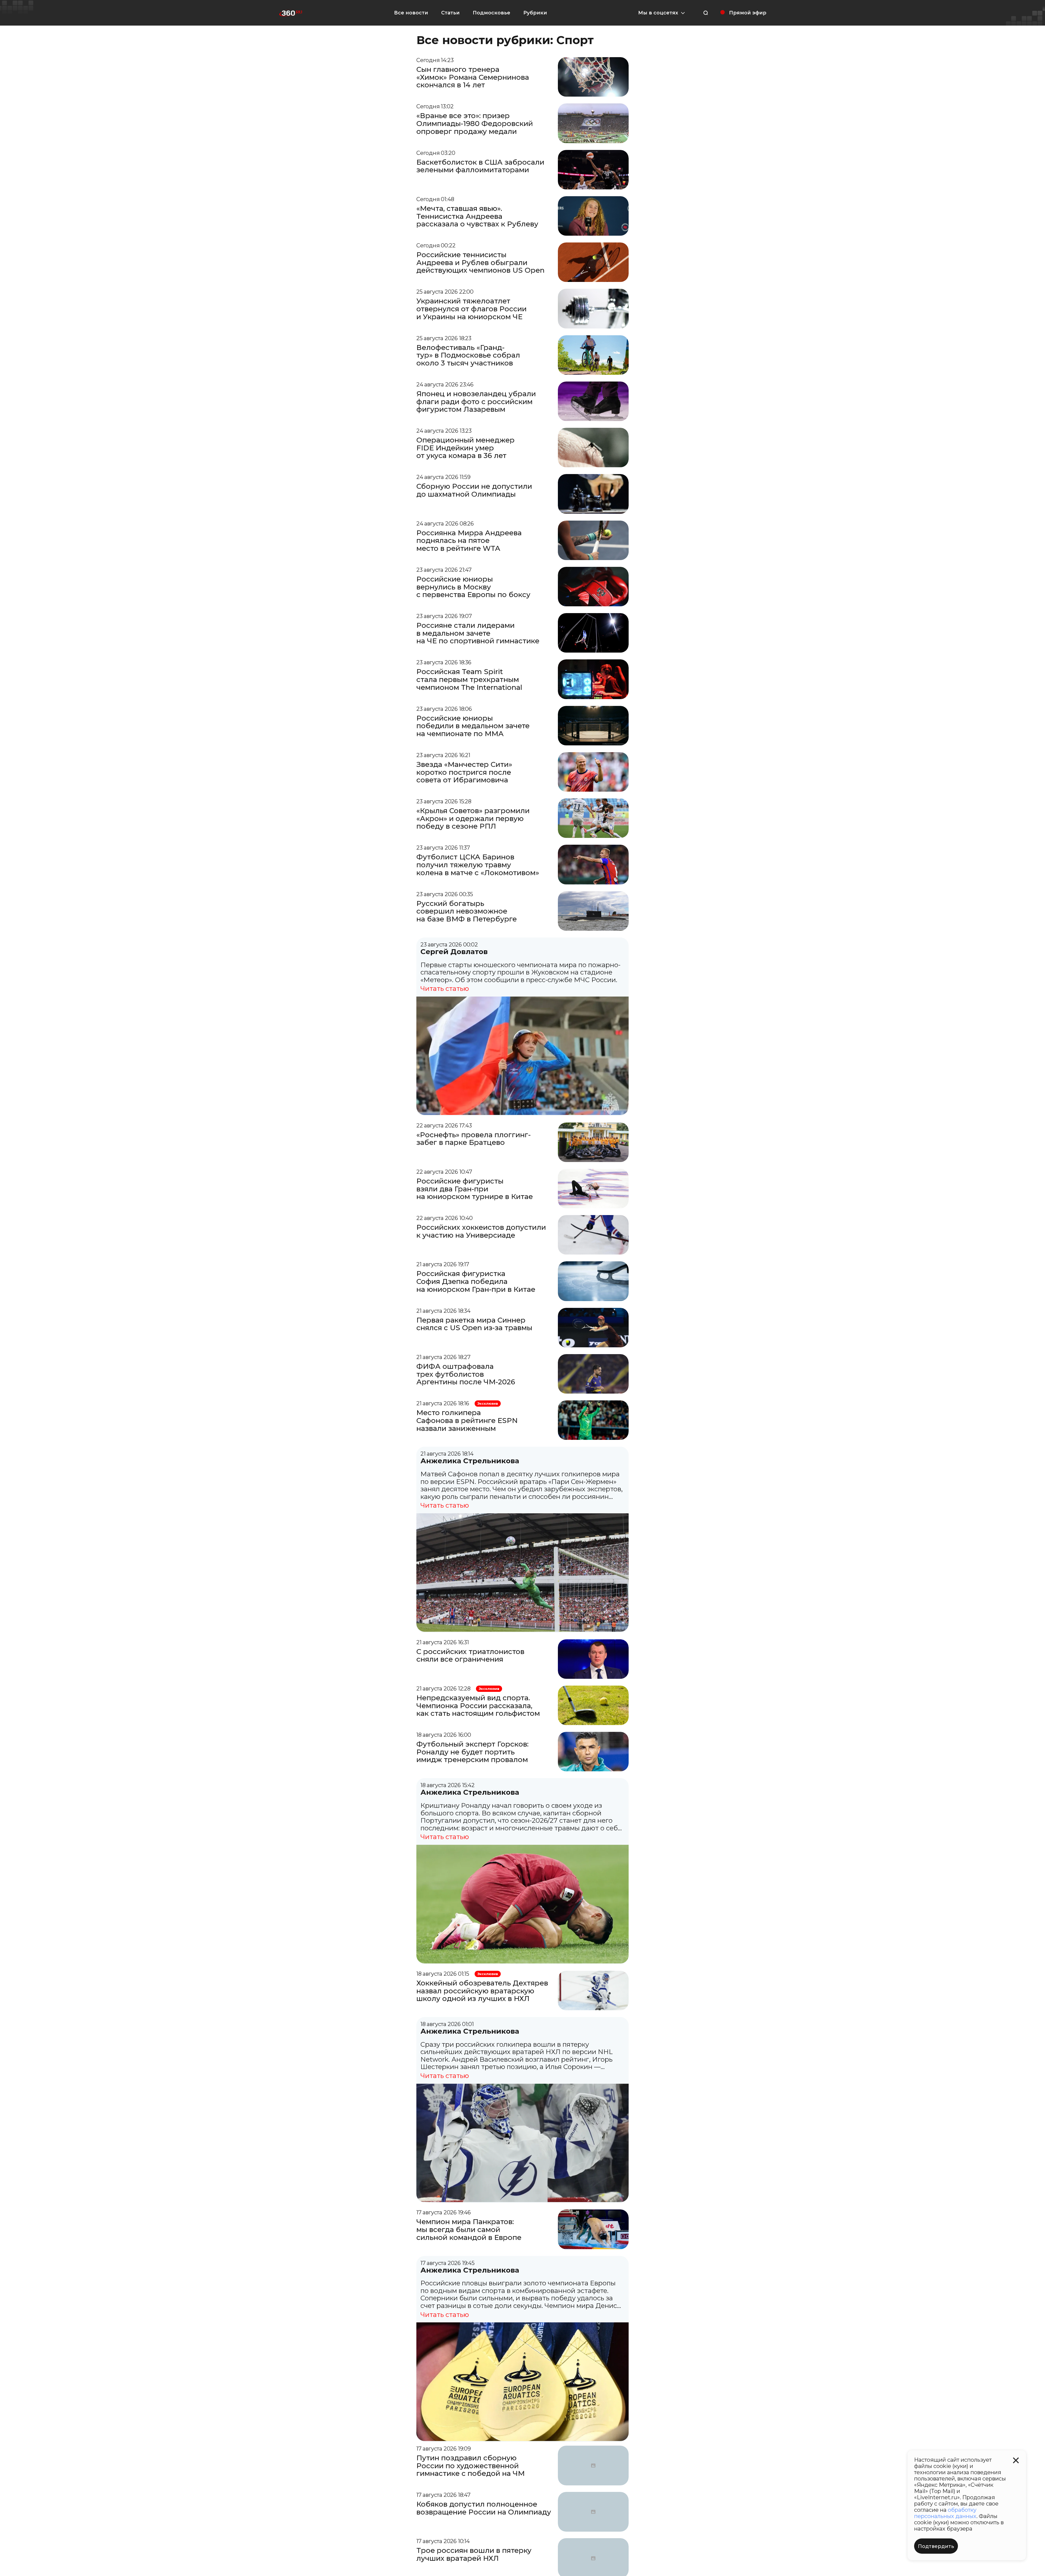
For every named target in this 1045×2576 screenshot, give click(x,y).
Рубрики (535, 13)
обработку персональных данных (945, 2513)
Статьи (450, 13)
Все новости (411, 13)
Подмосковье (491, 13)
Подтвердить (936, 2546)
